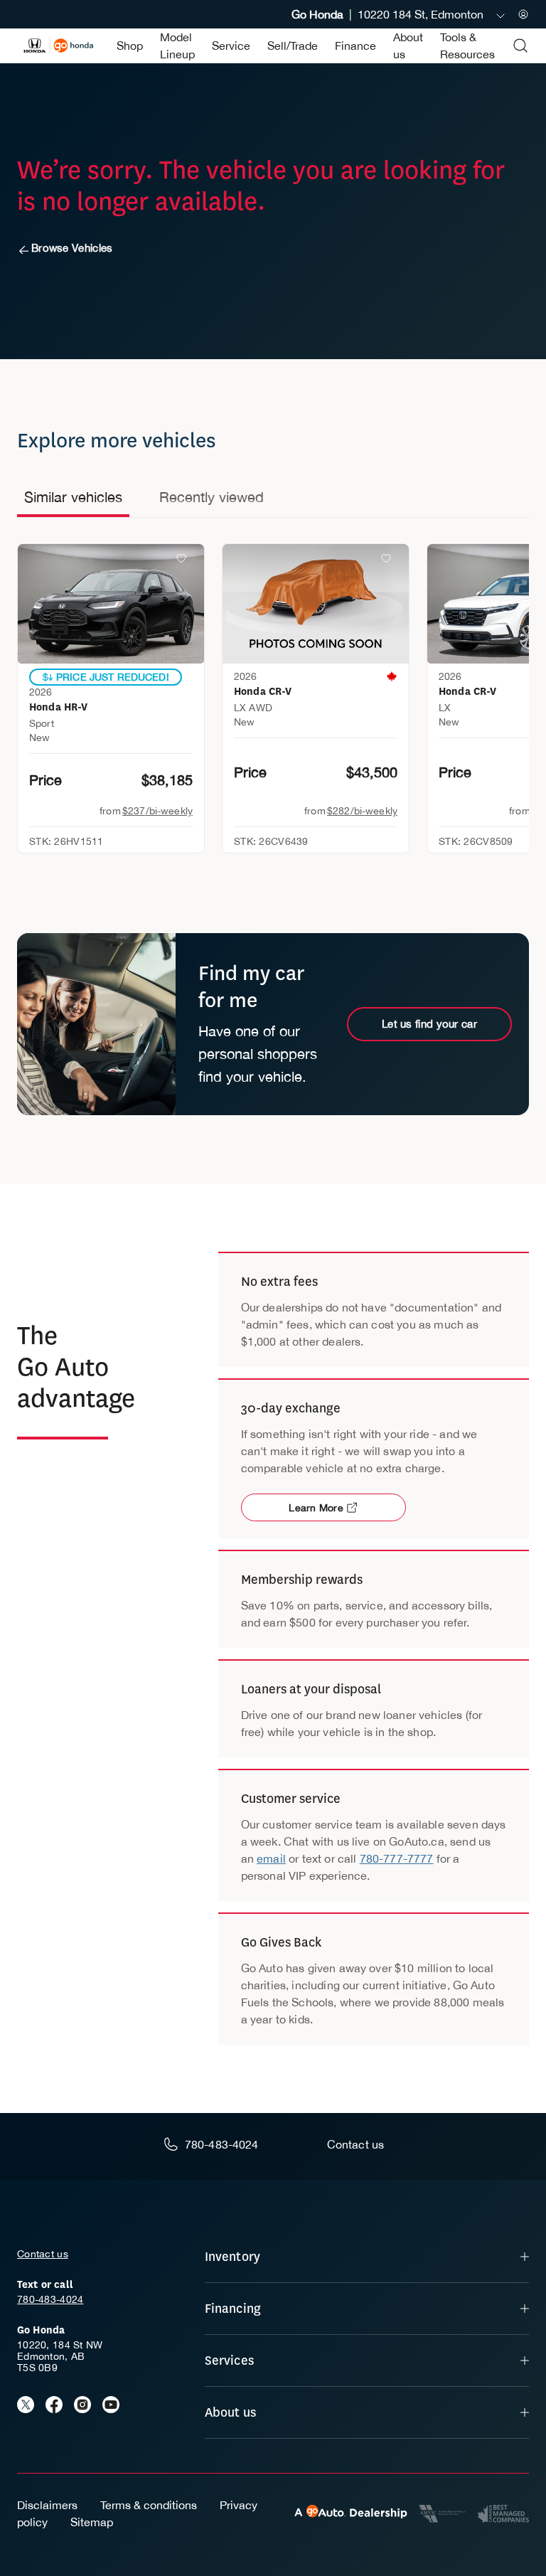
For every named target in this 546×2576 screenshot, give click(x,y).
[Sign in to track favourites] (184, 561)
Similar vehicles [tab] (73, 497)
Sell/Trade (293, 46)
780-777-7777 (397, 1858)
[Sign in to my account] (523, 14)
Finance (355, 46)
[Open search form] (520, 46)
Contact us (43, 2254)
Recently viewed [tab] (212, 497)
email (271, 1858)
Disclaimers (47, 2505)
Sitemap (92, 2522)
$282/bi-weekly (362, 811)
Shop (130, 46)
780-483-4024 (50, 2299)
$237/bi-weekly (157, 811)
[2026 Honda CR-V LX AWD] (316, 604)
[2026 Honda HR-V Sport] (111, 604)
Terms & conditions (149, 2505)
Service (231, 46)
